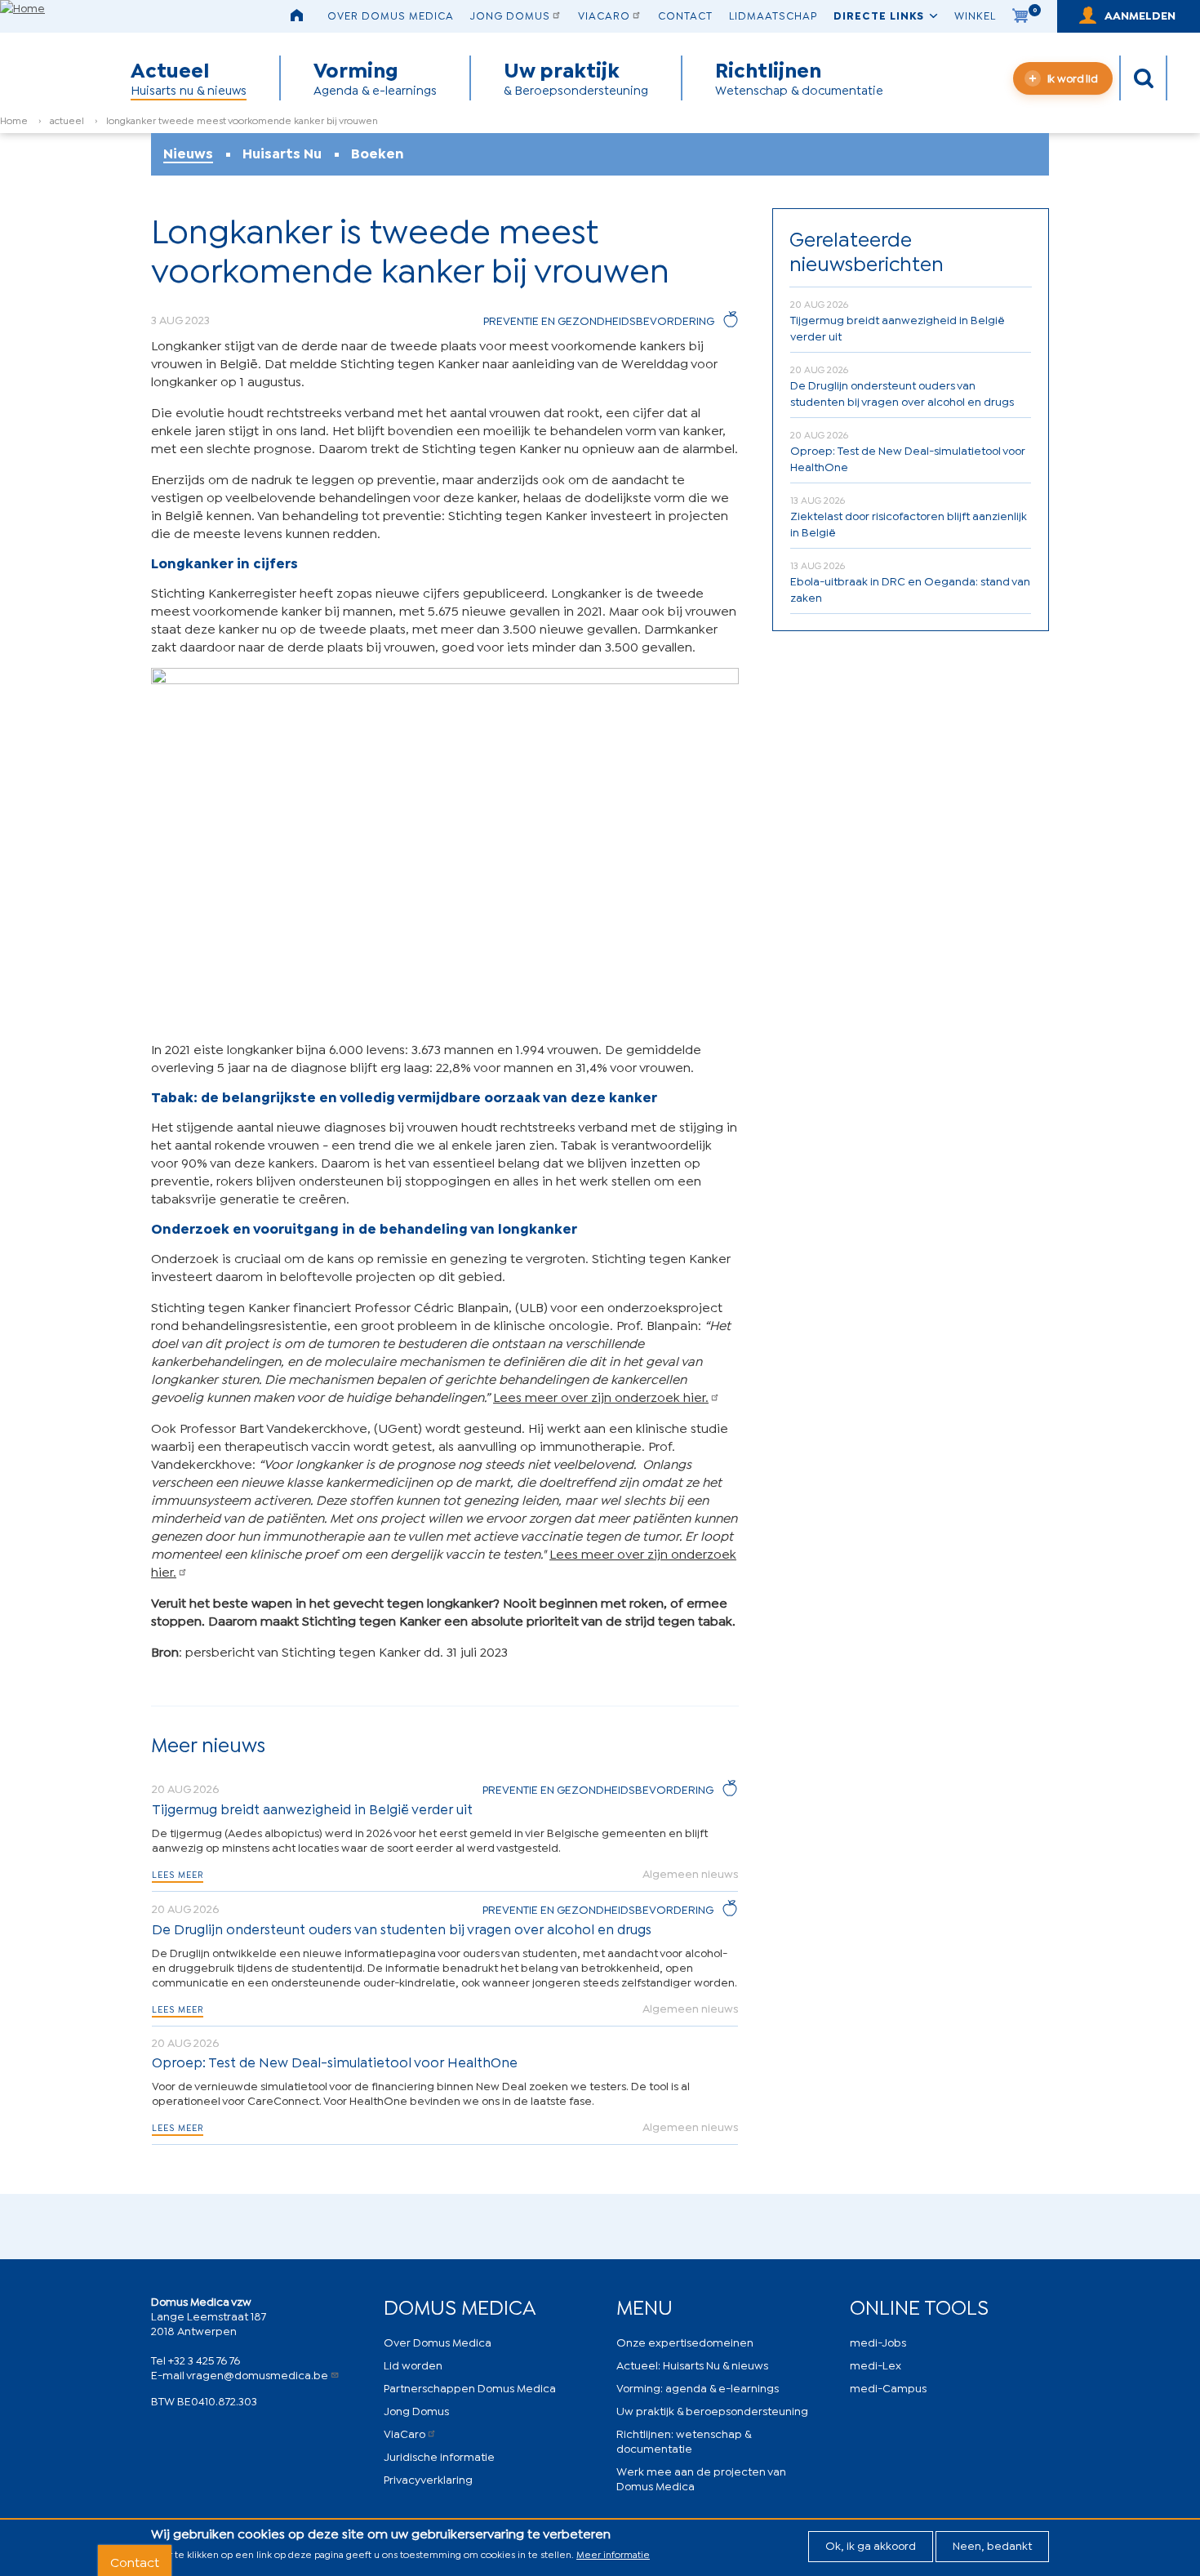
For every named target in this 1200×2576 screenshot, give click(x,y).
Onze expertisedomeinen (685, 2341)
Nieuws (188, 153)
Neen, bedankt (992, 2545)
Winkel (975, 15)
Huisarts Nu (282, 153)
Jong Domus (510, 15)
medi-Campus (888, 2387)
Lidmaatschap (773, 15)
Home (14, 120)
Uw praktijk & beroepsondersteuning (712, 2410)
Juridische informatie (439, 2456)
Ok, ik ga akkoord (871, 2545)
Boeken (378, 153)
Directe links (879, 15)
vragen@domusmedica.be (257, 2374)
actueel (67, 120)
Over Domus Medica (391, 15)
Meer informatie (613, 2554)
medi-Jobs (878, 2341)
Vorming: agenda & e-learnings (698, 2387)
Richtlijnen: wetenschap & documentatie (684, 2440)
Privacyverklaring (428, 2478)
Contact (685, 15)
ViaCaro (604, 15)
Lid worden (413, 2364)
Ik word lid (1073, 77)
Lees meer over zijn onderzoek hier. (601, 1396)
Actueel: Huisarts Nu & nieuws (692, 2364)
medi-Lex (876, 2364)
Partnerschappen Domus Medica (470, 2387)
